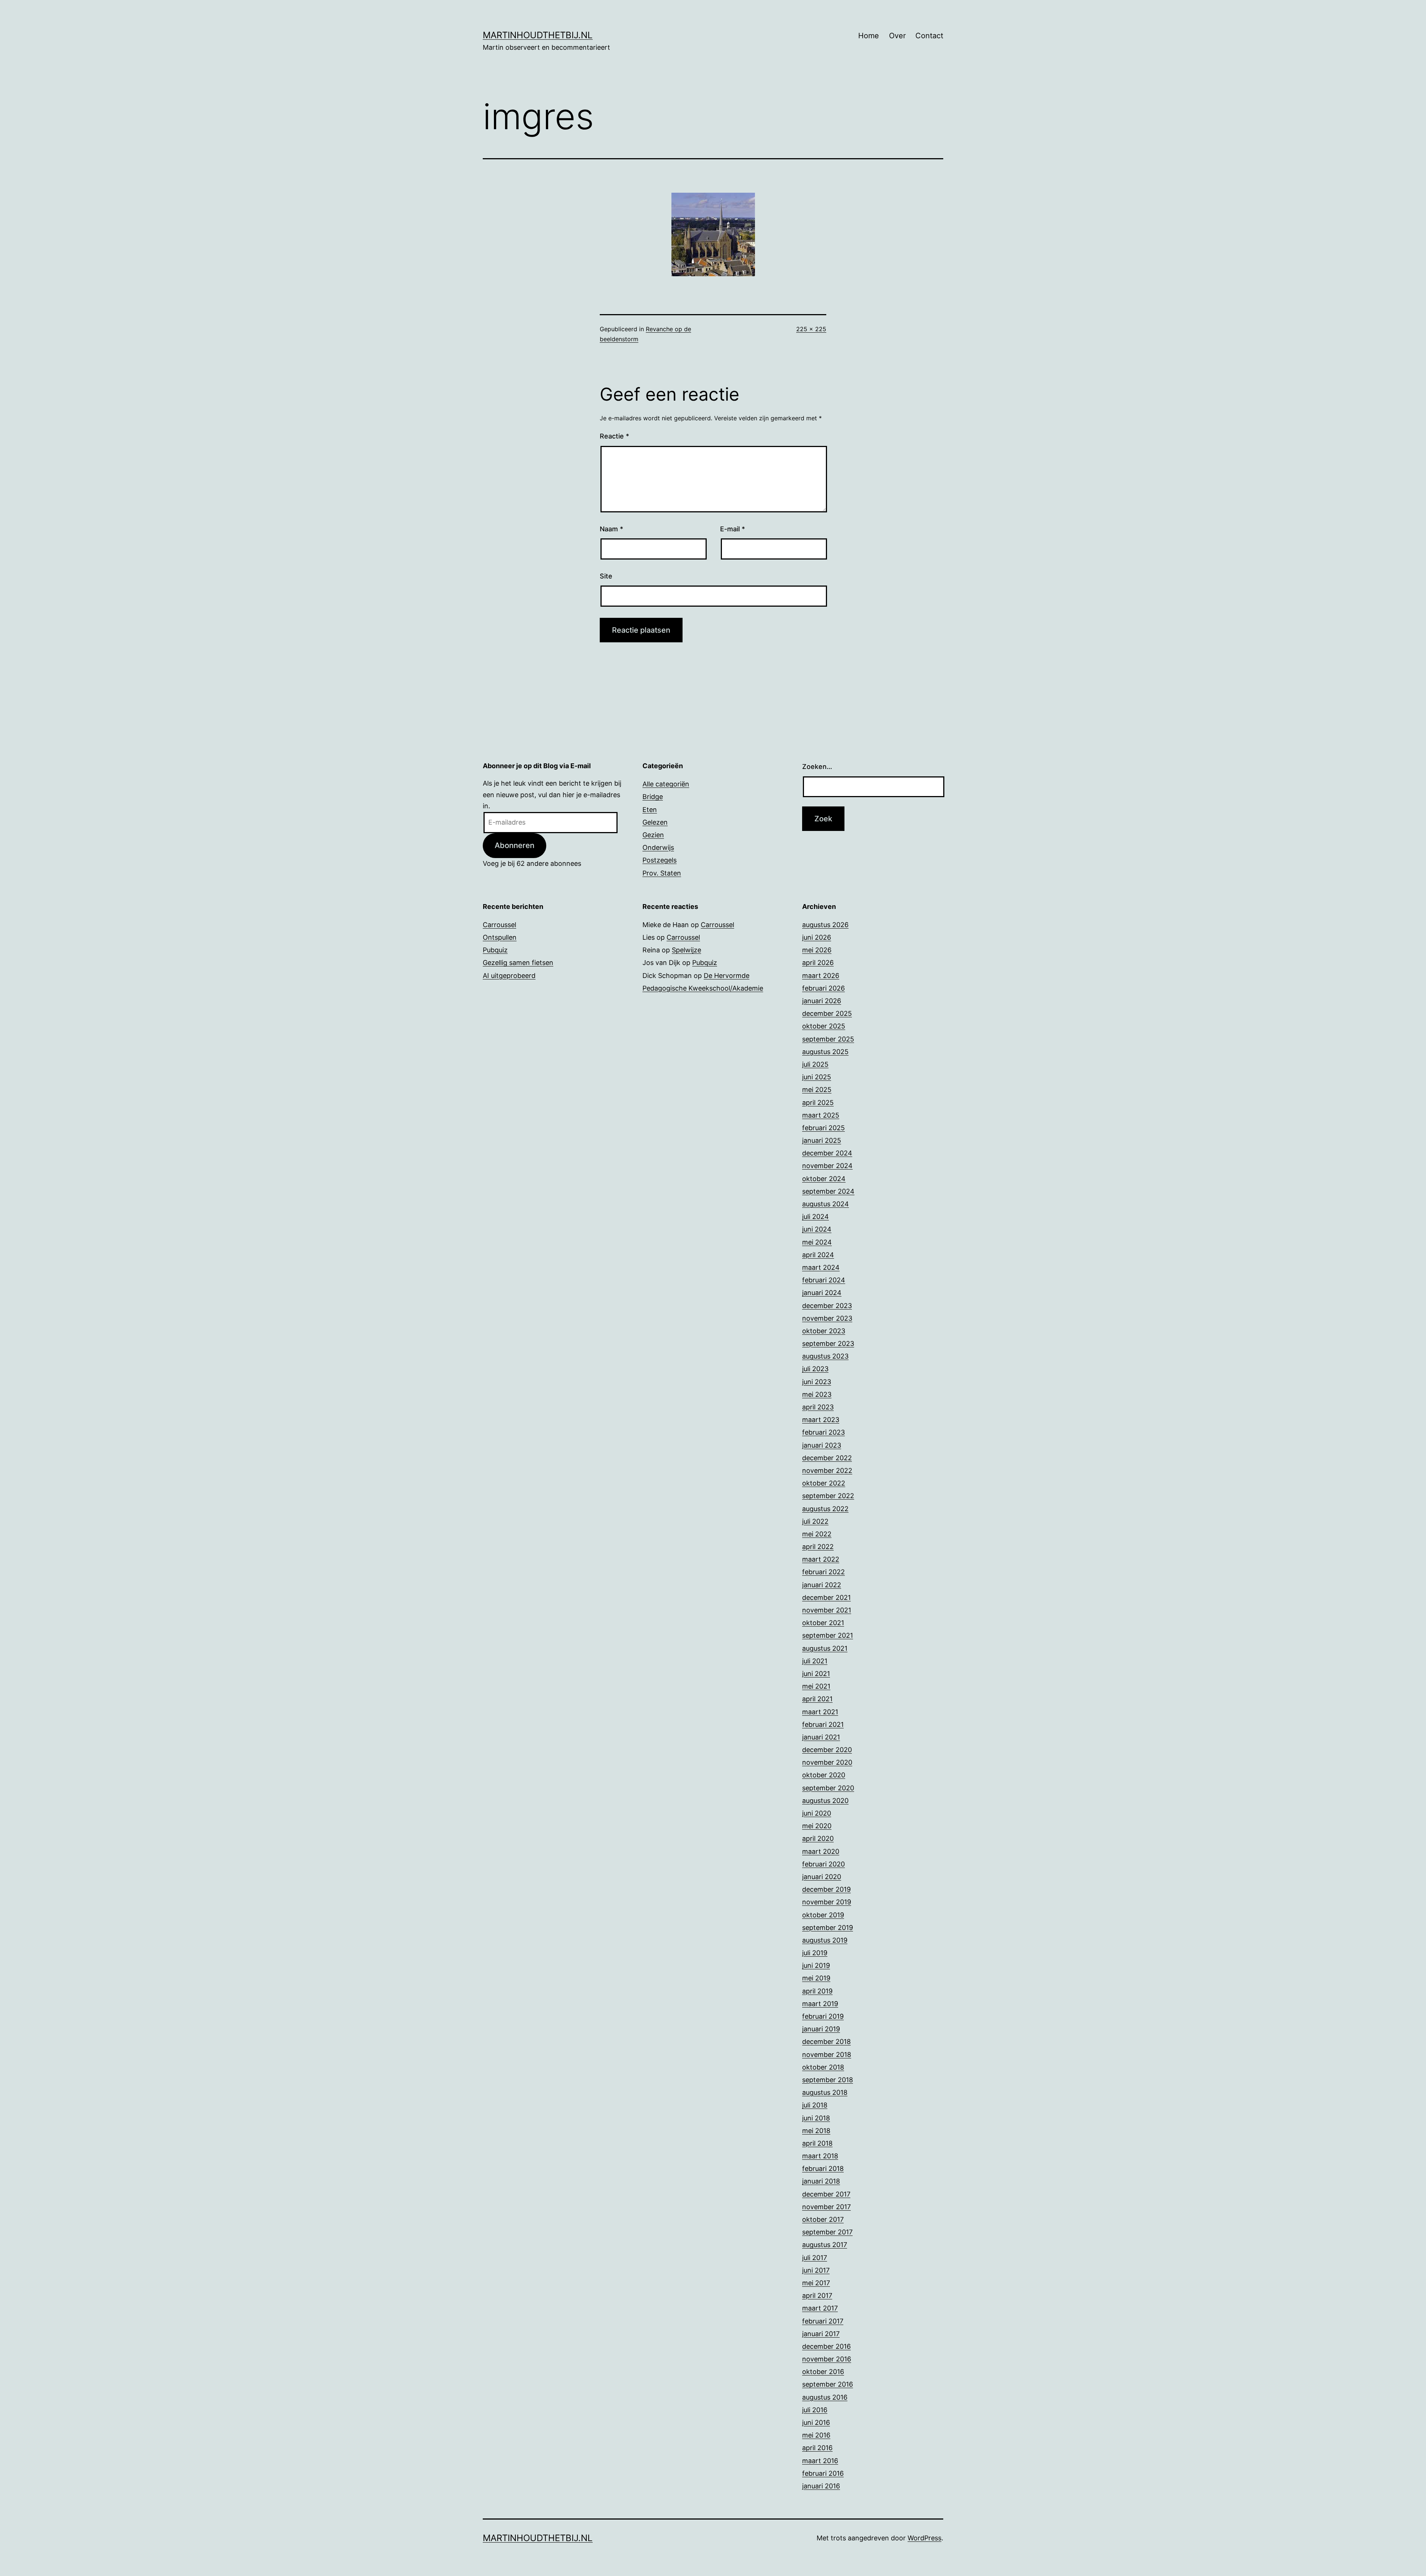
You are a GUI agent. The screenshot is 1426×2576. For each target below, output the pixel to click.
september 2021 (828, 1635)
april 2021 (817, 1699)
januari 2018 (821, 2181)
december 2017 (826, 2194)
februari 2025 (823, 1128)
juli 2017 (815, 2258)
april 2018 (817, 2143)
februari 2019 (823, 2016)
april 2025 (818, 1103)
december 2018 (826, 2042)
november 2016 (827, 2359)
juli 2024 (815, 1217)
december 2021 (826, 1597)
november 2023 (827, 1318)
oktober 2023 (824, 1331)
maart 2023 (821, 1420)
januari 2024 (822, 1293)
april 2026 (818, 963)
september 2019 (828, 1928)
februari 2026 (823, 988)
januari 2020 (822, 1877)
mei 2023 (817, 1394)
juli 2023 (815, 1369)
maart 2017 (820, 2308)
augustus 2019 (825, 1940)
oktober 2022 (824, 1483)
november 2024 (827, 1166)
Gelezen (655, 822)
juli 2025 (815, 1064)
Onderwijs (658, 847)
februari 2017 (823, 2321)
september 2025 (828, 1039)
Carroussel (499, 925)
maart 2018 (820, 2156)
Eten (650, 810)
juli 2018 (815, 2105)
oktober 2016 (823, 2372)
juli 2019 (815, 1953)
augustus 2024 (826, 1204)
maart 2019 (820, 2004)
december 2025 (827, 1013)
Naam (611, 529)
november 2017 (826, 2207)
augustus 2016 (825, 2397)
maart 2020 (821, 1851)
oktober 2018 (823, 2067)
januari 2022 (822, 1585)
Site (606, 576)
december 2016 (826, 2346)
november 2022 (827, 1470)
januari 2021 (821, 1737)
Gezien (653, 835)
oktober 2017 (823, 2219)
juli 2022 (815, 1521)
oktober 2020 (824, 1775)
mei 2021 (816, 1686)
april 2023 (818, 1407)
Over (897, 36)
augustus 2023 (825, 1356)
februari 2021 (823, 1724)
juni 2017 (816, 2270)
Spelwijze (686, 950)
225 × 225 (811, 329)
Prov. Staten (662, 873)
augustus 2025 (825, 1052)
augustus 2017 (825, 2245)
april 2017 (817, 2295)
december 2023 (827, 1306)
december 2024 (827, 1153)
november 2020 (827, 1762)
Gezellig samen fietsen (518, 963)
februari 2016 (823, 2473)
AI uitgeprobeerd (509, 976)
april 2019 (817, 1991)
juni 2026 (817, 937)
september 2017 (827, 2232)
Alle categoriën (666, 784)
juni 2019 (816, 1965)
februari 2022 (823, 1572)
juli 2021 (815, 1661)
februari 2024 (824, 1280)
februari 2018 (823, 2169)
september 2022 (828, 1496)
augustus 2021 (825, 1648)
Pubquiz (495, 950)
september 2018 (828, 2080)
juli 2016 (815, 2410)
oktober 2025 (824, 1026)
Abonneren (515, 845)
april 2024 (818, 1255)
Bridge (653, 797)
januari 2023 (822, 1445)
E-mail (732, 529)
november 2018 (827, 2055)
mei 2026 (817, 950)
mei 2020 (817, 1826)
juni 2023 (817, 1382)
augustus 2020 (825, 1801)
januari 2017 (821, 2334)
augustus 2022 (825, 1509)
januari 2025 (822, 1140)
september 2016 (828, 2384)
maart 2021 (820, 1712)
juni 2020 (817, 1813)
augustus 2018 (825, 2092)
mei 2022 (817, 1534)
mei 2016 (816, 2435)
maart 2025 (821, 1115)
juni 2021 (816, 1674)
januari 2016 (821, 2486)
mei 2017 (816, 2283)
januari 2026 (822, 1001)
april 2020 (818, 1838)
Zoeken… (817, 767)
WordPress (924, 2538)
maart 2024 (821, 1267)
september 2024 (828, 1191)
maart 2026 (821, 976)
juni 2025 (817, 1077)
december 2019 (826, 1889)
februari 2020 (823, 1864)
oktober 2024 (824, 1179)
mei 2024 (817, 1242)
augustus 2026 (825, 925)
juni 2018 (816, 2118)
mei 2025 (817, 1090)
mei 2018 (816, 2131)
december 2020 (827, 1750)
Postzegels (660, 860)
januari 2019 (821, 2029)
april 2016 (817, 2448)
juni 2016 (816, 2422)
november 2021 (827, 1610)
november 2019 (827, 1902)
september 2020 (828, 1788)
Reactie (614, 436)
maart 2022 (821, 1559)
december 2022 (827, 1458)
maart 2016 (820, 2461)
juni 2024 (817, 1229)
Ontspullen (500, 937)
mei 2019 (816, 1978)
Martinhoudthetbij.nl (538, 35)
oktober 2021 (823, 1623)
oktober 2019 (823, 1915)
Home (869, 36)
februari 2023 (823, 1432)
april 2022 (818, 1547)
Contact (929, 36)
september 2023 (828, 1344)
